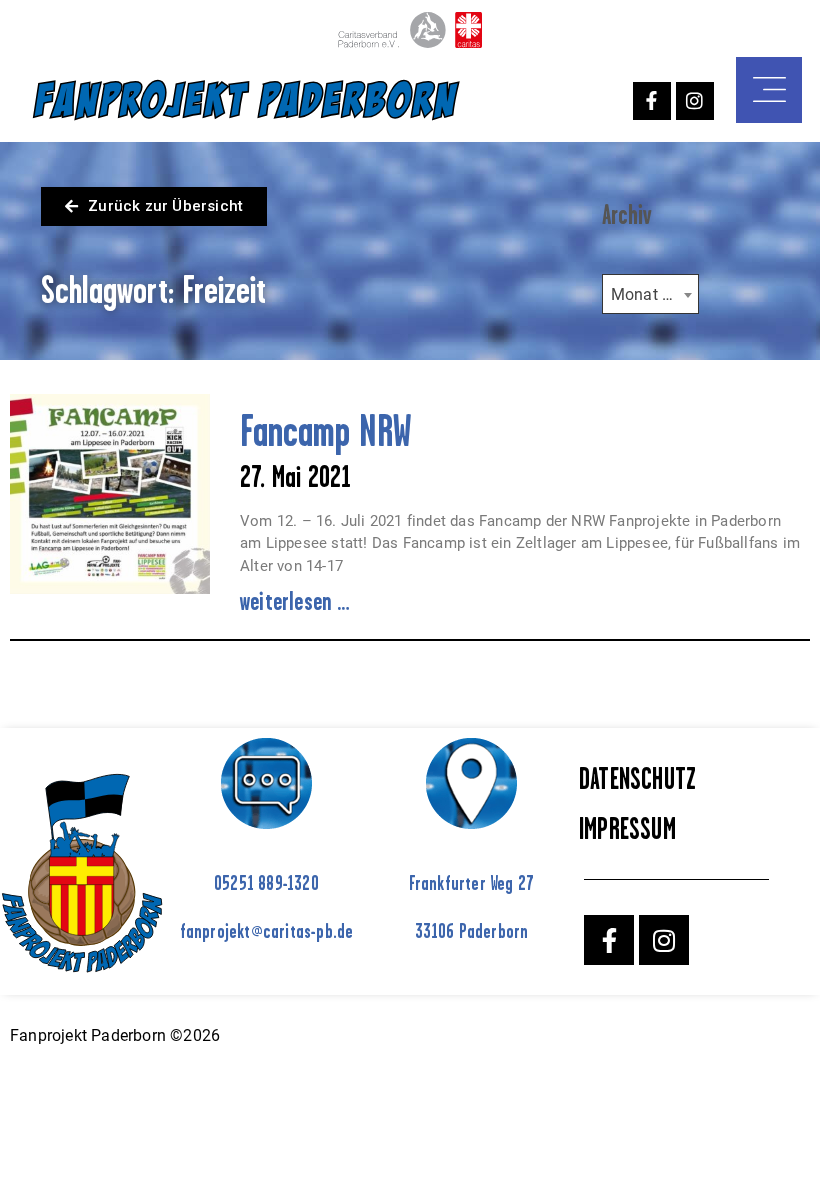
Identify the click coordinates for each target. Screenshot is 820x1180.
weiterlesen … (295, 601)
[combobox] (650, 294)
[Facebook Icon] (652, 101)
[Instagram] (695, 101)
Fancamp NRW (324, 430)
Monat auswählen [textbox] (654, 294)
